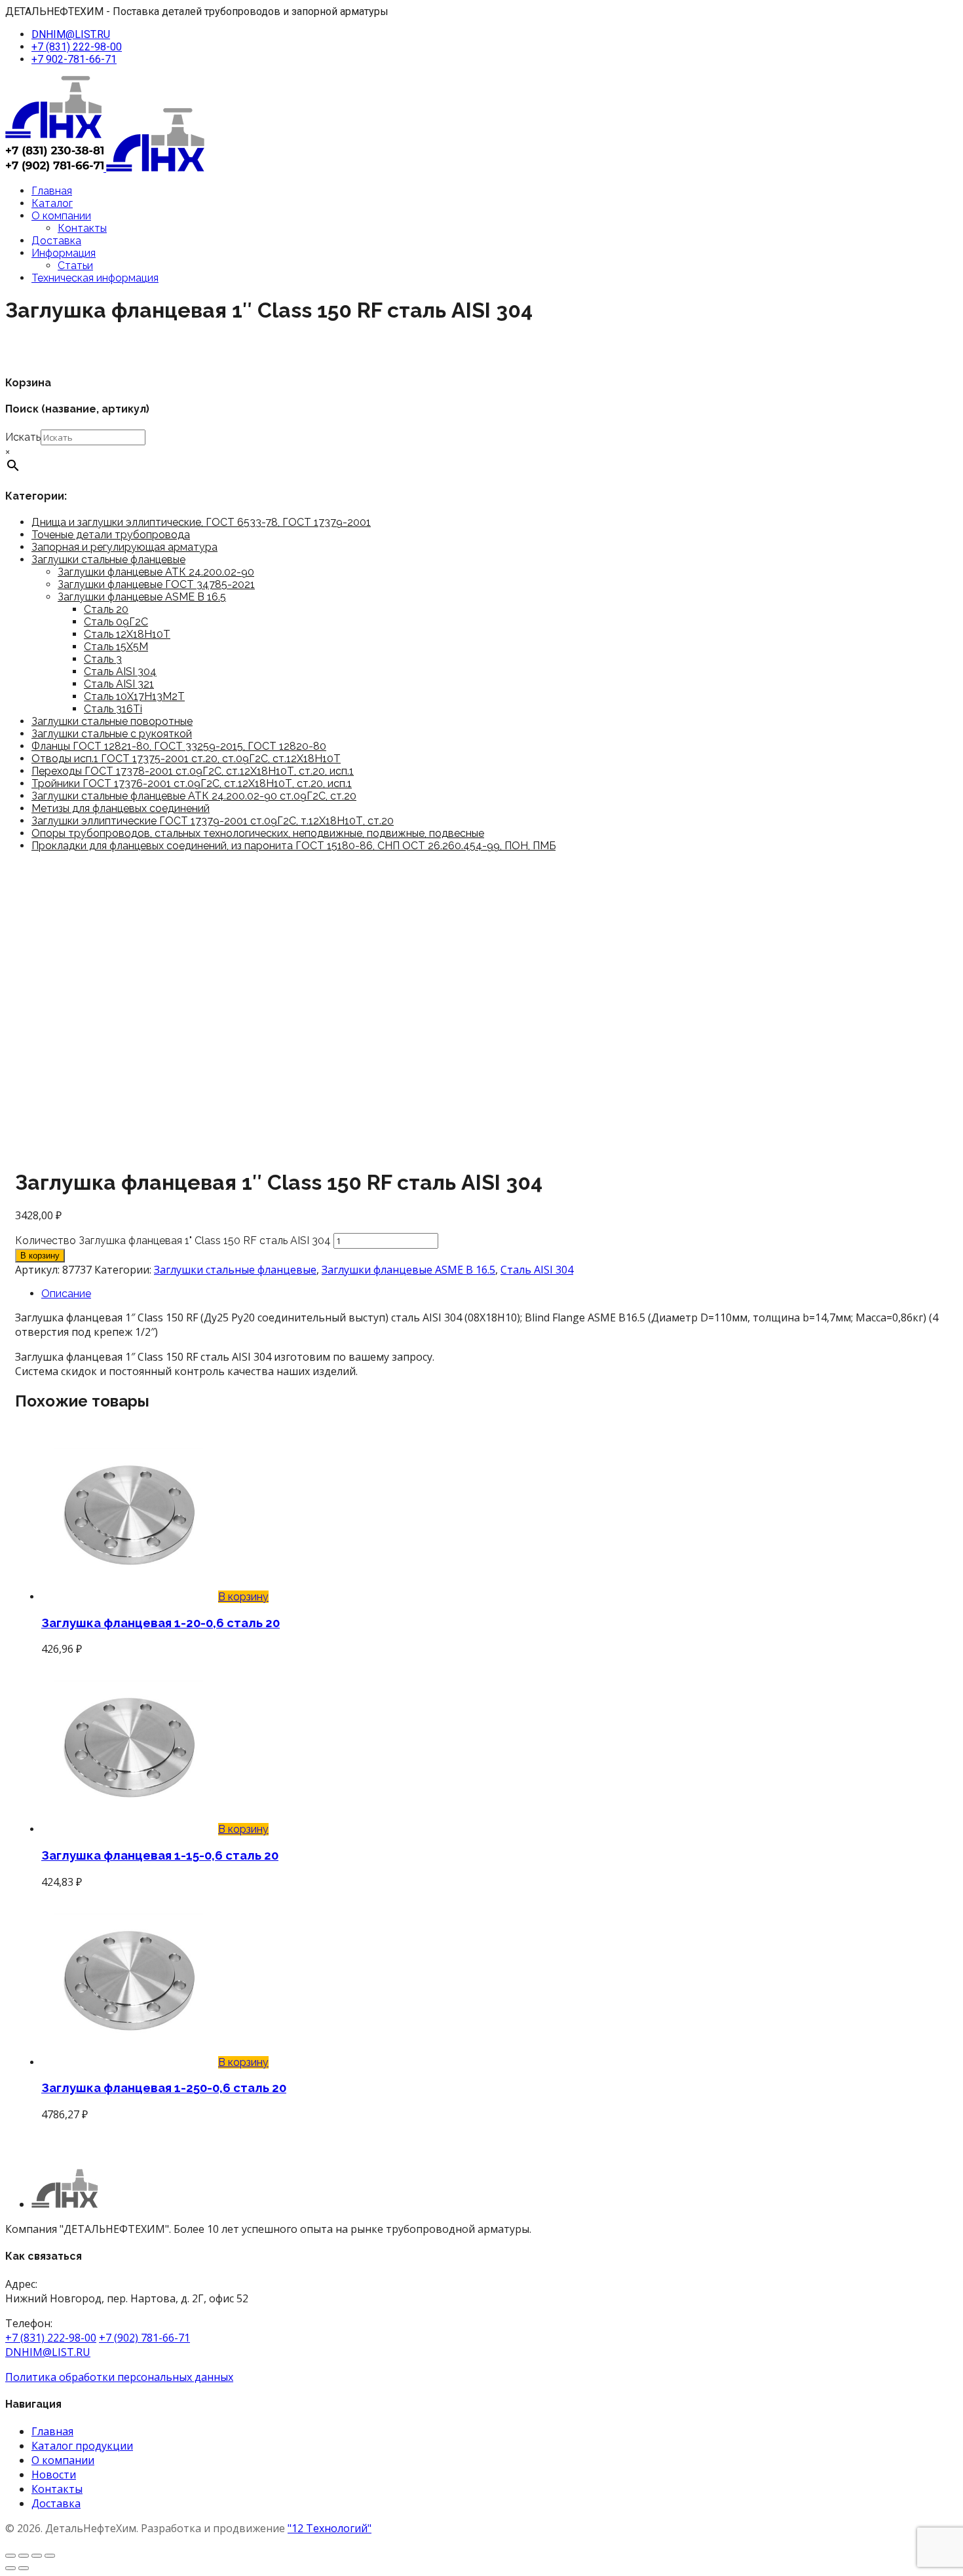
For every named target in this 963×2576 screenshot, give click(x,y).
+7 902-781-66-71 (74, 59)
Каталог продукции (82, 2446)
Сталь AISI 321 (119, 684)
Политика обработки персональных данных (119, 2377)
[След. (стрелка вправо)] (24, 2568)
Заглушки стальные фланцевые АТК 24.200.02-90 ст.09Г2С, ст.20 (194, 796)
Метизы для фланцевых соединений (121, 808)
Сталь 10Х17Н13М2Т (134, 696)
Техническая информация (95, 278)
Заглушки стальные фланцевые (108, 560)
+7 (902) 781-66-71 (144, 2338)
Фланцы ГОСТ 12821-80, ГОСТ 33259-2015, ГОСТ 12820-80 (179, 746)
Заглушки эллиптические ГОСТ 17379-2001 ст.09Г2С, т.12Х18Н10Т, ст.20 (213, 821)
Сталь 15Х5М (116, 647)
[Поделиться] (37, 2556)
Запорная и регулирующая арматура (124, 547)
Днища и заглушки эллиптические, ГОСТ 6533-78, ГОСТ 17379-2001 (201, 522)
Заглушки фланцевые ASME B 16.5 (142, 597)
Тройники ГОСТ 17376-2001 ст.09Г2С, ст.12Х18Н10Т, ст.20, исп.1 (192, 783)
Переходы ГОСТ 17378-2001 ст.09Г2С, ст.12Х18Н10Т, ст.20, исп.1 (193, 771)
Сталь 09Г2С (116, 622)
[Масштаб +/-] (10, 2556)
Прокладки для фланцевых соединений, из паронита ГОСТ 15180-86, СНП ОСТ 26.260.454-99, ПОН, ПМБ (293, 846)
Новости (54, 2475)
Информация (64, 253)
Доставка (56, 241)
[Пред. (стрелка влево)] (10, 2568)
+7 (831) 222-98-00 (77, 47)
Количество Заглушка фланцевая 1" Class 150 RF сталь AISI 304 (173, 1241)
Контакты (82, 228)
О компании (61, 216)
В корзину (40, 1256)
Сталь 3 (103, 659)
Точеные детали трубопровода (111, 535)
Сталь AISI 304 (120, 672)
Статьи (75, 266)
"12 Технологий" (330, 2528)
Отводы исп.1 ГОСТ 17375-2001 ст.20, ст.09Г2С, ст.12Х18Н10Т (186, 759)
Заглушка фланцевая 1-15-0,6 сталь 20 (160, 1855)
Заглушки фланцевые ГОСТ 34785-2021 (156, 584)
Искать (23, 437)
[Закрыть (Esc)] (50, 2556)
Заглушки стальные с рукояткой (112, 734)
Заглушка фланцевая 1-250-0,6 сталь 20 (164, 2088)
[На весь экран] (24, 2556)
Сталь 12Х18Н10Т (127, 634)
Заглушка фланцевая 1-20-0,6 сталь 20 (160, 1623)
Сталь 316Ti (113, 709)
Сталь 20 (106, 609)
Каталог (52, 203)
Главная (52, 191)
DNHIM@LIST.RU (71, 34)
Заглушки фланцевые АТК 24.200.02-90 (156, 572)
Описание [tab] (66, 1294)
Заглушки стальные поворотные (112, 721)
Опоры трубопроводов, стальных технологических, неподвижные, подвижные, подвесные (258, 833)
